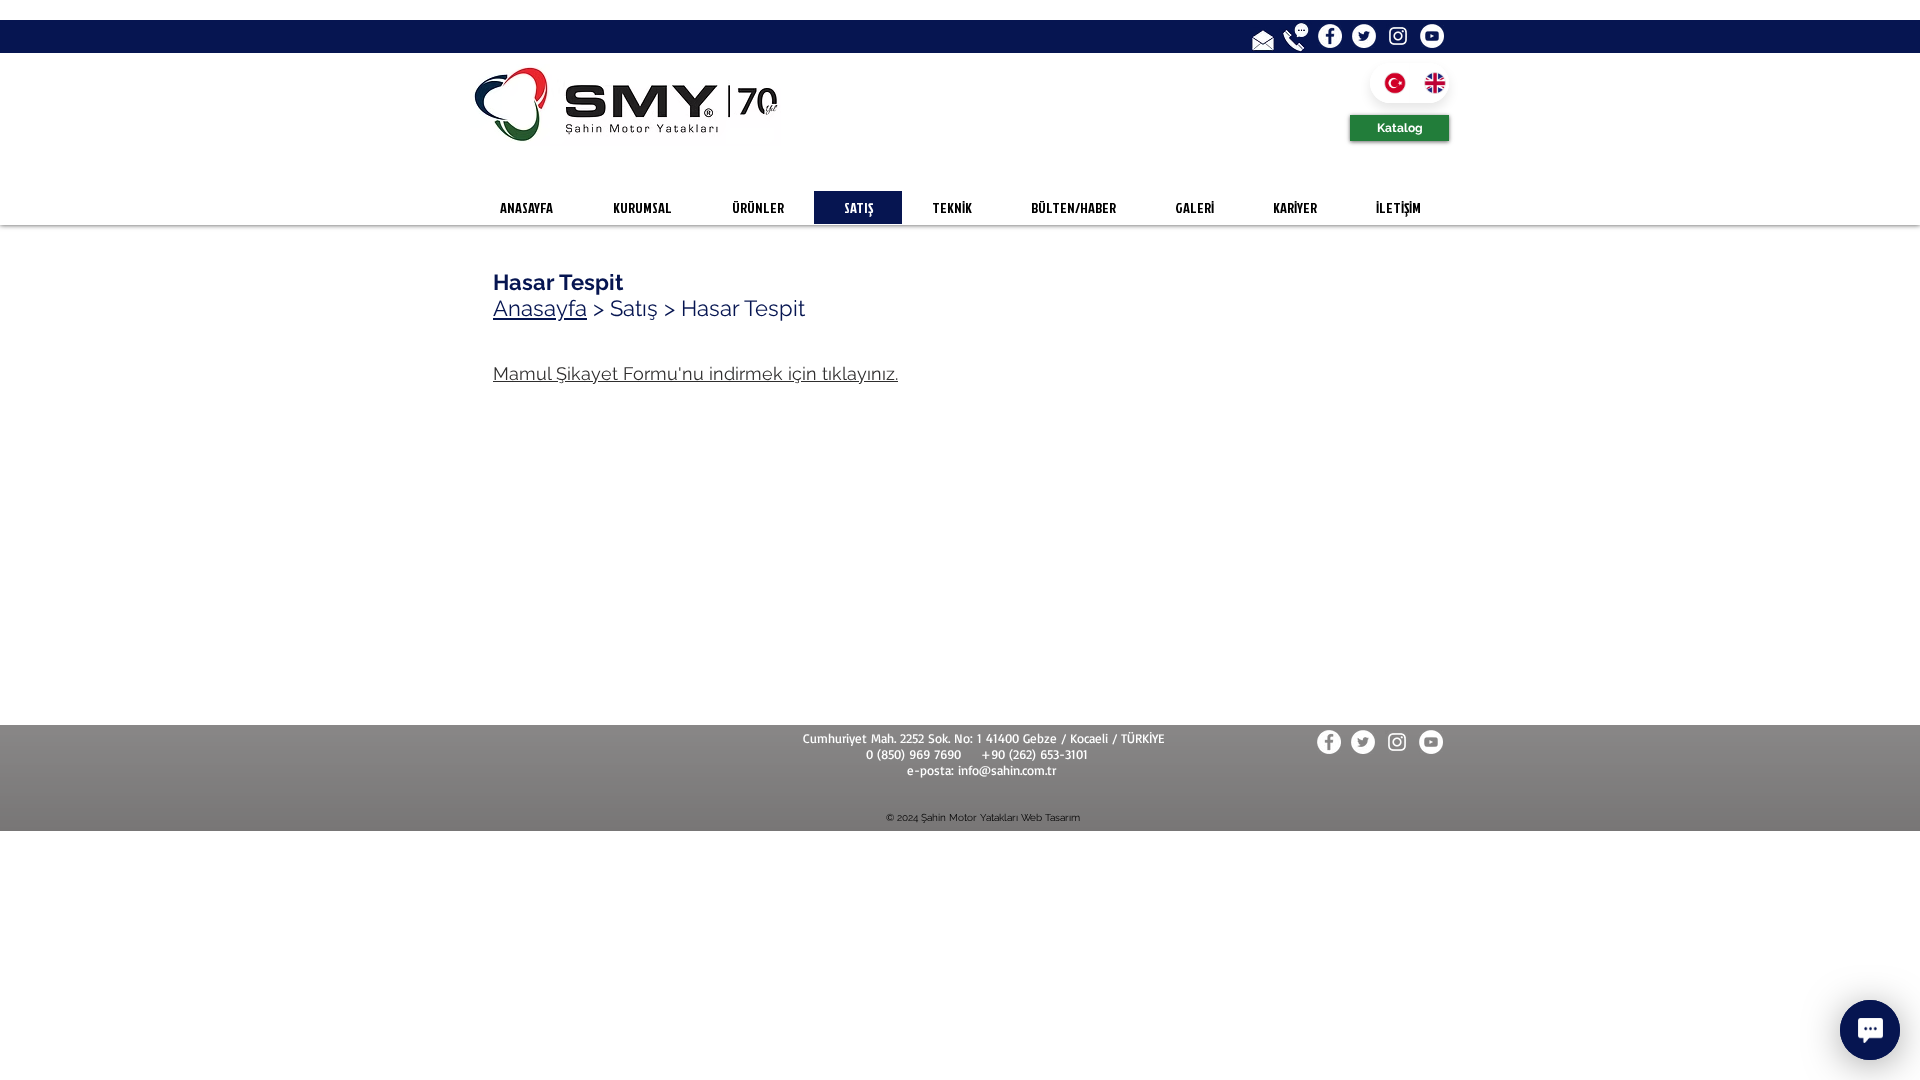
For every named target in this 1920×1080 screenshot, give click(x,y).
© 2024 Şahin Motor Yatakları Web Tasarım (983, 817)
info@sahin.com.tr (1007, 770)
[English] (1429, 83)
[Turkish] (1389, 83)
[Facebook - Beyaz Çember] (1330, 36)
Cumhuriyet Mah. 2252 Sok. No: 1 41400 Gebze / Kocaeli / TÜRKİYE (983, 738)
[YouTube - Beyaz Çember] (1432, 36)
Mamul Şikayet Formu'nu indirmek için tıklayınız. (695, 373)
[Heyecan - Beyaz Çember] (1364, 36)
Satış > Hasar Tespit (707, 308)
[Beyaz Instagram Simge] (1398, 36)
